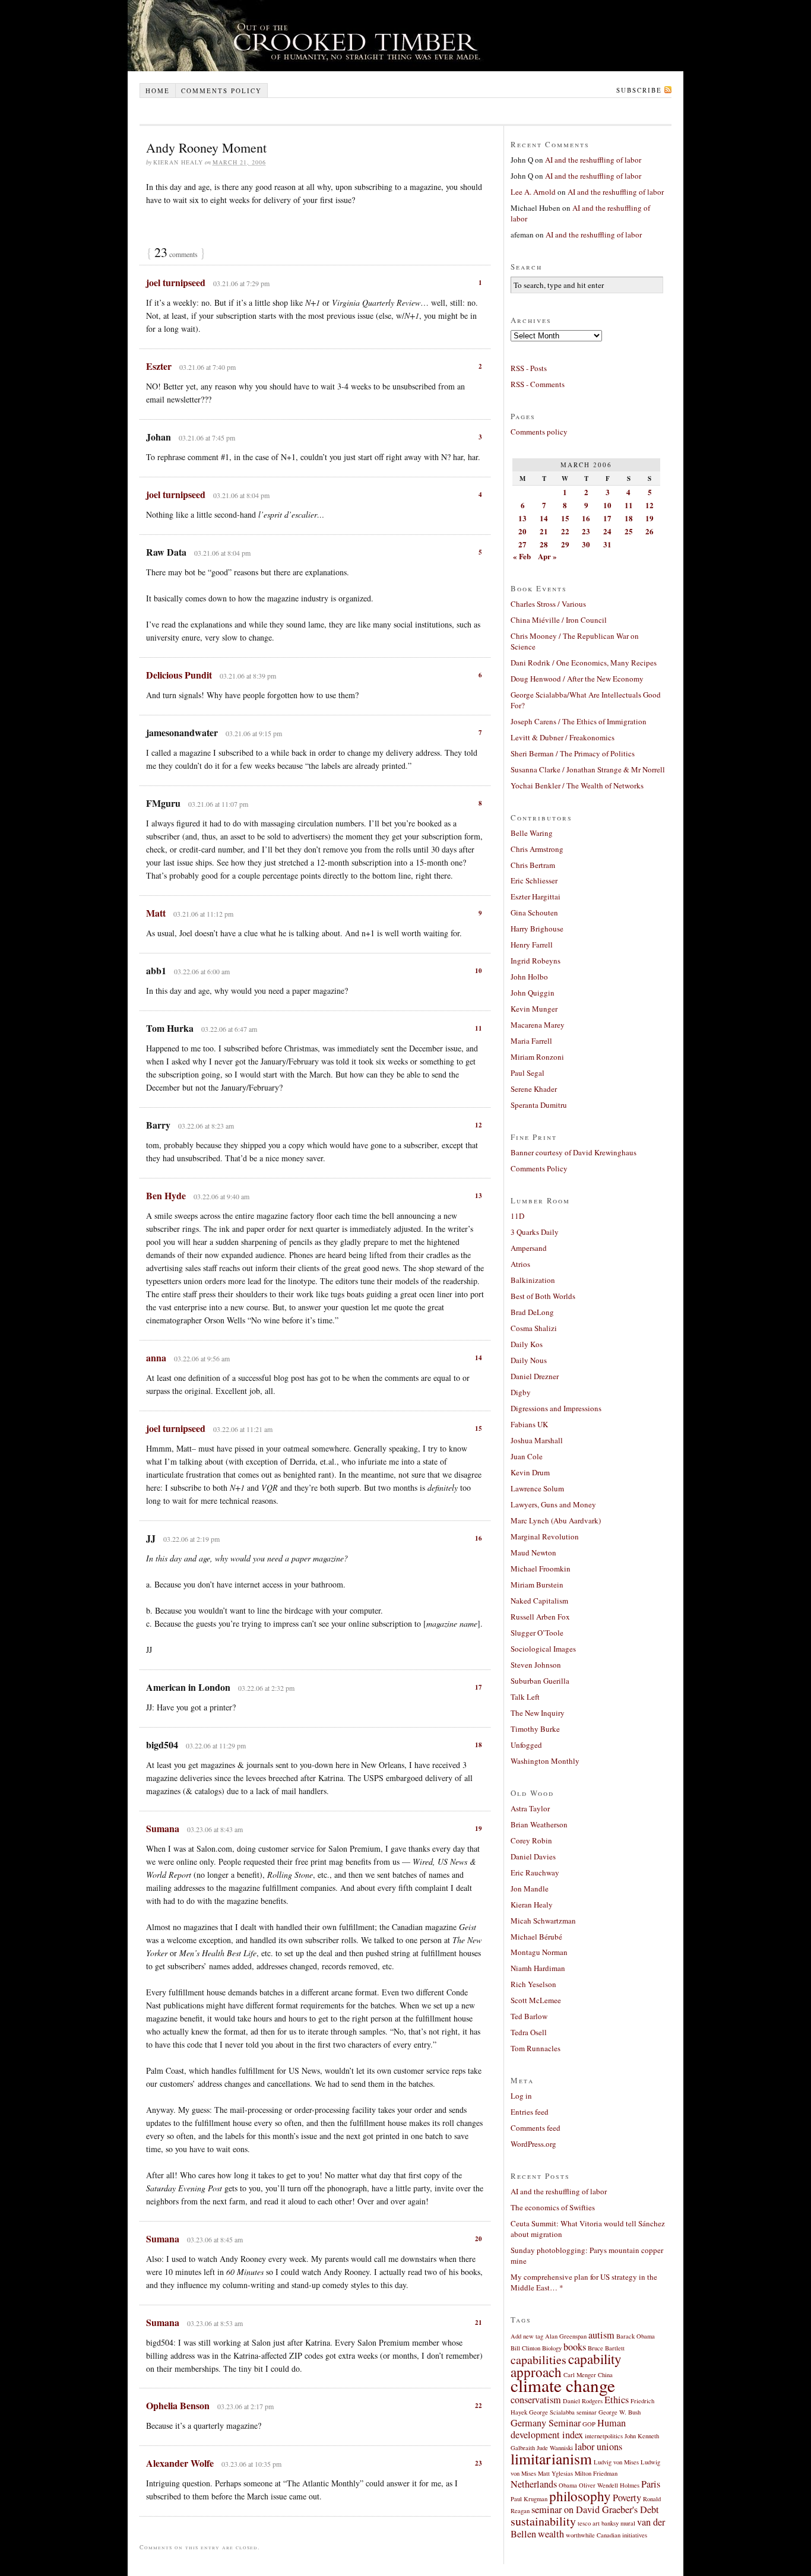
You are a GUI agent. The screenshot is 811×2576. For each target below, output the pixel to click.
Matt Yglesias (555, 2473)
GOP (589, 2424)
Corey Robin (531, 1840)
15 (479, 1428)
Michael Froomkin (541, 1569)
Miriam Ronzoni (537, 1057)
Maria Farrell (531, 1041)
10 (479, 971)
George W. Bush (620, 2412)
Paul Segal (528, 1073)
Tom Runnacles (536, 2048)
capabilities (538, 2360)
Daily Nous (529, 1360)
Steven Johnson (536, 1665)
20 (479, 2239)
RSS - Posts (529, 368)
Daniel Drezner (535, 1376)
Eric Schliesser (534, 880)
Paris (651, 2484)
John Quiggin (533, 993)
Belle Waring (532, 833)
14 (479, 1358)
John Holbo (529, 977)
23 (479, 2463)
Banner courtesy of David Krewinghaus (574, 1152)
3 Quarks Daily (535, 1232)
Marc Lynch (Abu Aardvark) (556, 1520)
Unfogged (526, 1745)
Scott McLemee (536, 2000)
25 (629, 531)
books (575, 2347)
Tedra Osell (529, 2032)
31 (607, 544)
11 (479, 1028)
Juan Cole (527, 1456)
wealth (551, 2534)
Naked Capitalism (539, 1601)
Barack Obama (636, 2336)
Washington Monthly (545, 1761)
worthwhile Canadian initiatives (606, 2535)
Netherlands (534, 2484)
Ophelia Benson (178, 2405)
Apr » (547, 556)
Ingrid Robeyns (536, 961)
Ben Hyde (166, 1195)
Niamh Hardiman (538, 1968)
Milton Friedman (596, 2473)
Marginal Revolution (545, 1536)
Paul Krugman (529, 2499)
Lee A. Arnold (533, 192)
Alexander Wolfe (180, 2463)
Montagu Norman (539, 1952)
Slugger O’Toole (537, 1633)
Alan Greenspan (566, 2336)
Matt (156, 913)
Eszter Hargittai (536, 896)
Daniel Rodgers (583, 2401)
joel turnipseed (176, 282)
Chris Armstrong (537, 849)
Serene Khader (534, 1089)
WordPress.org (533, 2144)
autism (601, 2335)
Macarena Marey (538, 1025)
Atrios (520, 1264)
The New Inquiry (538, 1713)
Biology (552, 2348)
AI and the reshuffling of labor (593, 160)
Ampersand (529, 1248)
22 (479, 2406)
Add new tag (527, 2336)
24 (607, 531)
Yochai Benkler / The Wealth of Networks (577, 785)
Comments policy (221, 91)
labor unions (598, 2447)
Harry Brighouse (537, 929)
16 (479, 1538)
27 (522, 544)
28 (544, 544)
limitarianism (551, 2458)
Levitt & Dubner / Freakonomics (563, 737)
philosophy (580, 2496)
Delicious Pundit (179, 675)
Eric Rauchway (535, 1872)
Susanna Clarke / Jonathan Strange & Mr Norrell (588, 769)
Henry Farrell (532, 945)
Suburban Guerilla (540, 1681)
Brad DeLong (532, 1312)
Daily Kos (527, 1344)
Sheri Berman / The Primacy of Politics (573, 753)
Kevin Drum (530, 1472)
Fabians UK (529, 1424)
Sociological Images (543, 1649)
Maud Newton (533, 1552)
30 (586, 544)
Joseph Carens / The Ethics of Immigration (579, 721)
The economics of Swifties (553, 2207)
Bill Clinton (525, 2348)
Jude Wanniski (555, 2448)
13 (479, 1196)
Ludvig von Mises (616, 2462)
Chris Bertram (533, 865)
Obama (568, 2485)
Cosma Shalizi (534, 1328)
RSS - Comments (538, 384)
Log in (521, 2096)
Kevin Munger (534, 1009)
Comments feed (536, 2128)
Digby (521, 1392)
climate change (563, 2385)
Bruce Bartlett (606, 2348)
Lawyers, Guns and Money (553, 1504)
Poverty (627, 2498)
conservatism (536, 2400)
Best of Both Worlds (543, 1296)
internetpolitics (604, 2436)
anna (156, 1357)
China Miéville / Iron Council (559, 620)
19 (479, 1829)
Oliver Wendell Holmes (609, 2485)
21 (479, 2322)
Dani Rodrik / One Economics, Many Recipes (584, 663)
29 (565, 544)
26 (650, 531)
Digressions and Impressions (556, 1408)
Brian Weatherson (539, 1824)
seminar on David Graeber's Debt (595, 2510)
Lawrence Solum (537, 1488)
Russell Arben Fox (540, 1617)
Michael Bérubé (536, 1937)
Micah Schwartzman (543, 1921)
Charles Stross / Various (548, 604)
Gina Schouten (534, 912)
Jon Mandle (530, 1889)
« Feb (522, 556)
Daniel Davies (533, 1856)
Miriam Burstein (537, 1585)
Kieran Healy (532, 1905)
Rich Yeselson (533, 1984)
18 (479, 1745)
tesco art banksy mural (606, 2523)
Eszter (159, 366)
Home (158, 91)
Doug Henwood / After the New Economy (577, 679)
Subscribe (639, 90)
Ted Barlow (529, 2016)
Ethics (617, 2400)
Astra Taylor (530, 1808)
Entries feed (530, 2112)
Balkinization (533, 1280)
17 (479, 1687)
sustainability (543, 2521)
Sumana (163, 1828)
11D (517, 1216)
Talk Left (525, 1697)
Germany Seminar (546, 2423)
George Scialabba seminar (563, 2412)
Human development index (568, 2429)
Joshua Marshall (537, 1440)
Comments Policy (539, 1168)
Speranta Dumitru (539, 1105)
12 (479, 1125)
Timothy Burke (535, 1729)
